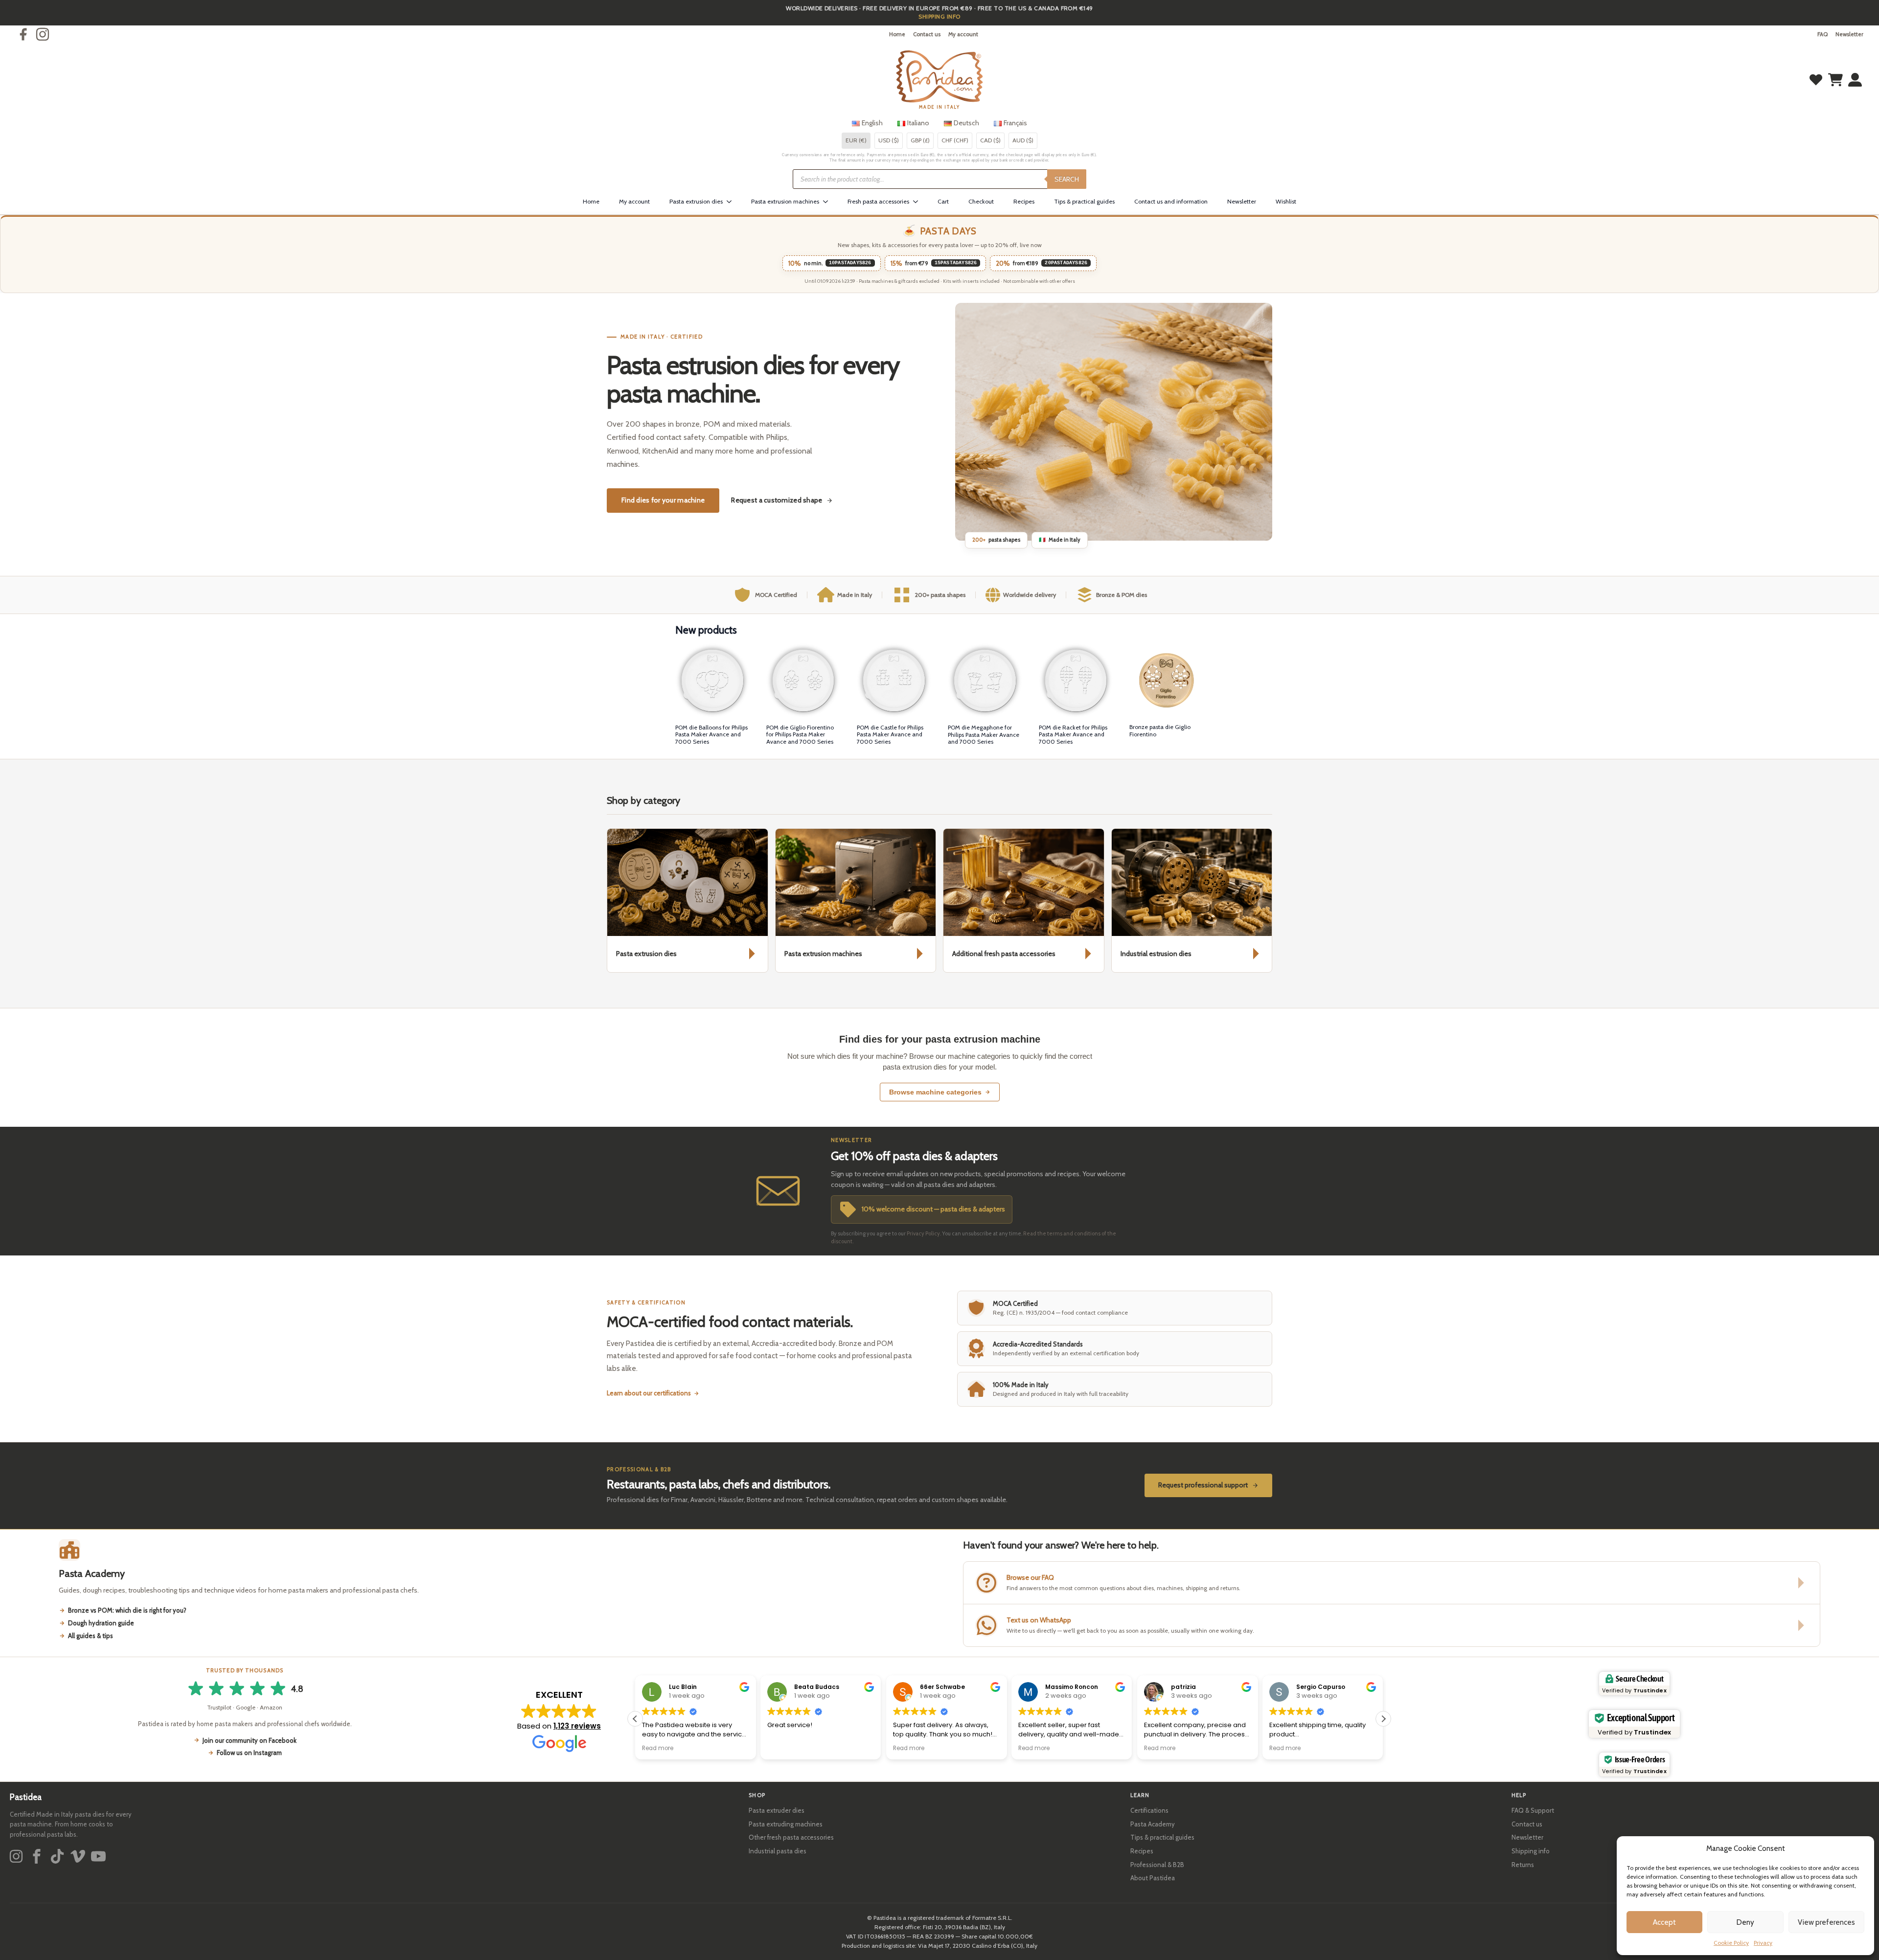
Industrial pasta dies (778, 1851)
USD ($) (889, 140)
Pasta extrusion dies (696, 201)
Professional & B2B (1157, 1865)
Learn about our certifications (649, 1393)
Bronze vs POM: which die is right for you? (127, 1610)
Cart (943, 201)
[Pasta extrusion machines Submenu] (828, 202)
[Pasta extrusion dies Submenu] (732, 202)
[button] (1383, 1719)
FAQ (1822, 34)
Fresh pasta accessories (878, 201)
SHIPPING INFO (939, 16)
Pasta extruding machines (786, 1824)
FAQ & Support (1533, 1810)
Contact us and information (1171, 201)
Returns (1523, 1865)
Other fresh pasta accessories (791, 1837)
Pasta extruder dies (777, 1810)
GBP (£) (920, 140)
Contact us (927, 34)
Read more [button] (658, 1748)
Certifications (1149, 1810)
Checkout (981, 201)
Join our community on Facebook (250, 1740)
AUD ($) (1023, 140)
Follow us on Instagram (249, 1753)
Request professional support (1203, 1485)
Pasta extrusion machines (785, 201)
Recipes (1024, 201)
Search (1067, 179)
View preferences (1826, 1922)
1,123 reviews (577, 1726)
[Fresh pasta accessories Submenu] (918, 202)
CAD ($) (990, 140)
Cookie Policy (1731, 1943)
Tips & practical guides (1084, 201)
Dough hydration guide (101, 1623)
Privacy (1763, 1943)
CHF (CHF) (955, 140)
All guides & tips (91, 1636)
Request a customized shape (777, 500)
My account (963, 34)
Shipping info (1531, 1851)
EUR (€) (856, 140)
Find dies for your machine (663, 500)
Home (897, 34)
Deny (1745, 1922)
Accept (1664, 1922)
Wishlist (1286, 201)
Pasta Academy (1153, 1824)
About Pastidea (1153, 1878)
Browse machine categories (935, 1092)
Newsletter (1849, 34)
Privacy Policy (923, 1233)
